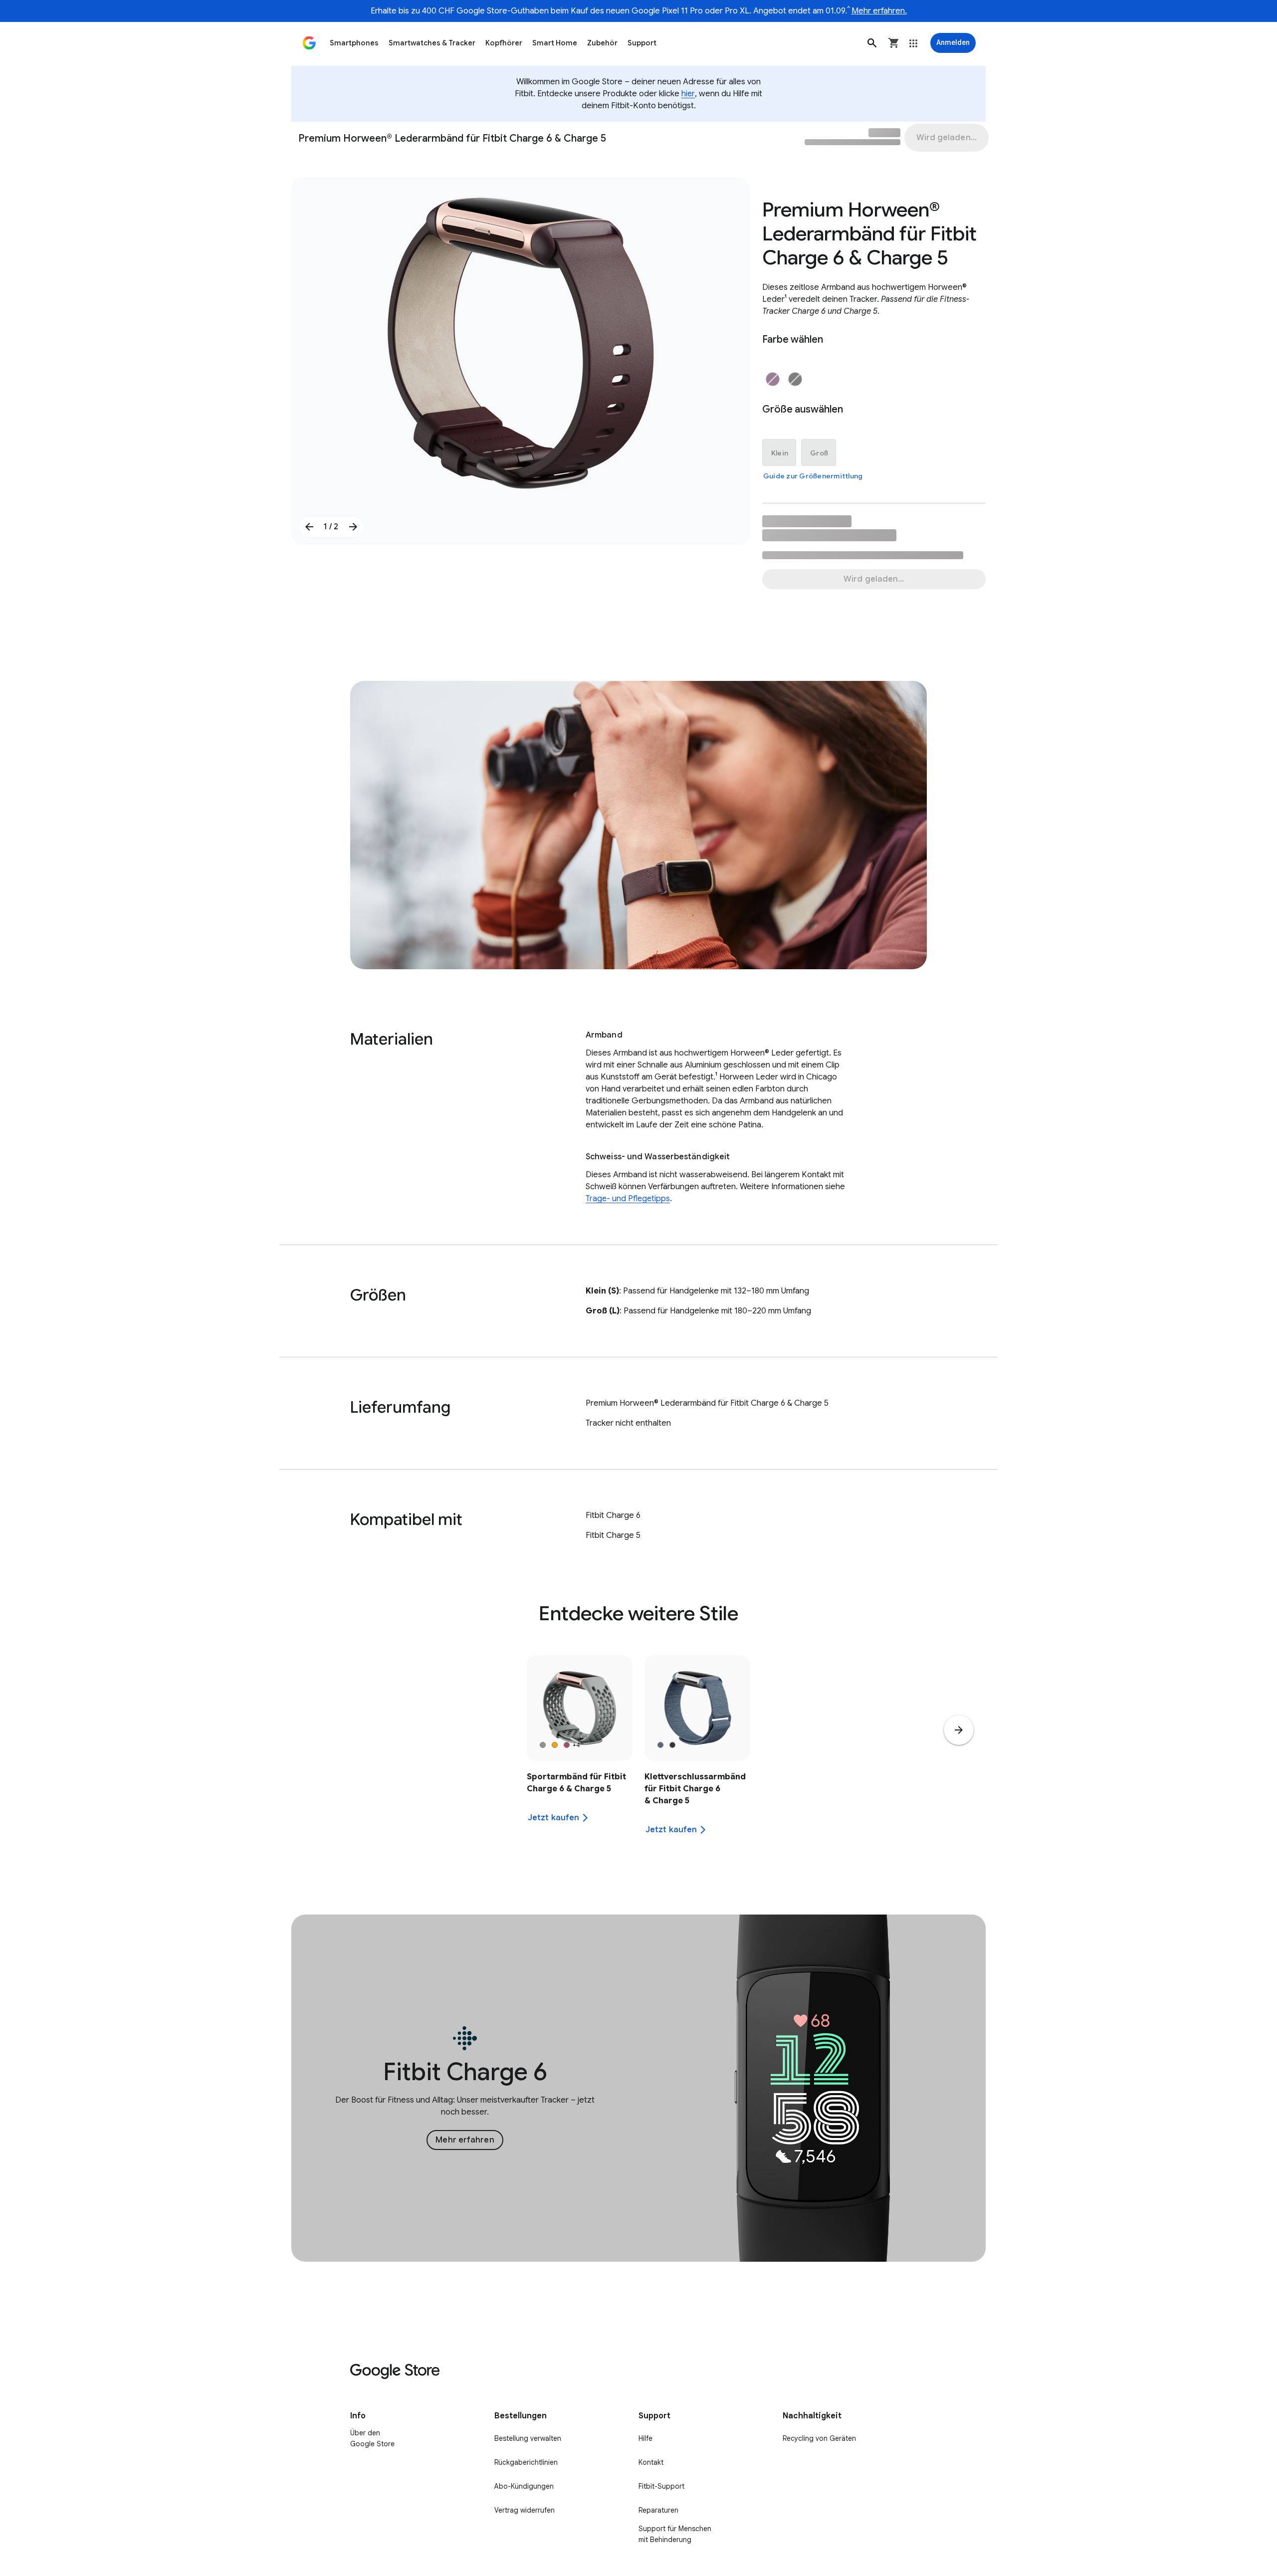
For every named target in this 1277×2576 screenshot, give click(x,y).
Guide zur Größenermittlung (813, 476)
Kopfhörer (504, 43)
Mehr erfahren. (879, 11)
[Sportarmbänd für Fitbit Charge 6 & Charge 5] (580, 1751)
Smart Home (555, 43)
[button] (872, 43)
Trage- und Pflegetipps (628, 1199)
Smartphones (354, 43)
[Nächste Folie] (959, 1730)
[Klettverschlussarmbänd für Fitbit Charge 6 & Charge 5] (697, 1751)
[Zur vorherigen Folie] (309, 527)
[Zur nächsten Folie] (353, 527)
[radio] (773, 379)
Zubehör (602, 43)
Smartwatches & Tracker (432, 43)
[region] (638, 1751)
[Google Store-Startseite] (309, 43)
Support (642, 43)
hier (688, 94)
